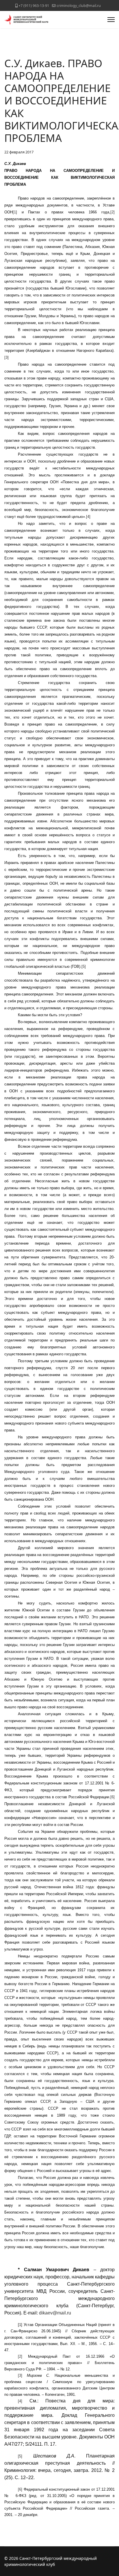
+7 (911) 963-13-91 (34, 6)
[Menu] (111, 20)
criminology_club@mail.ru (79, 6)
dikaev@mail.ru (55, 2313)
